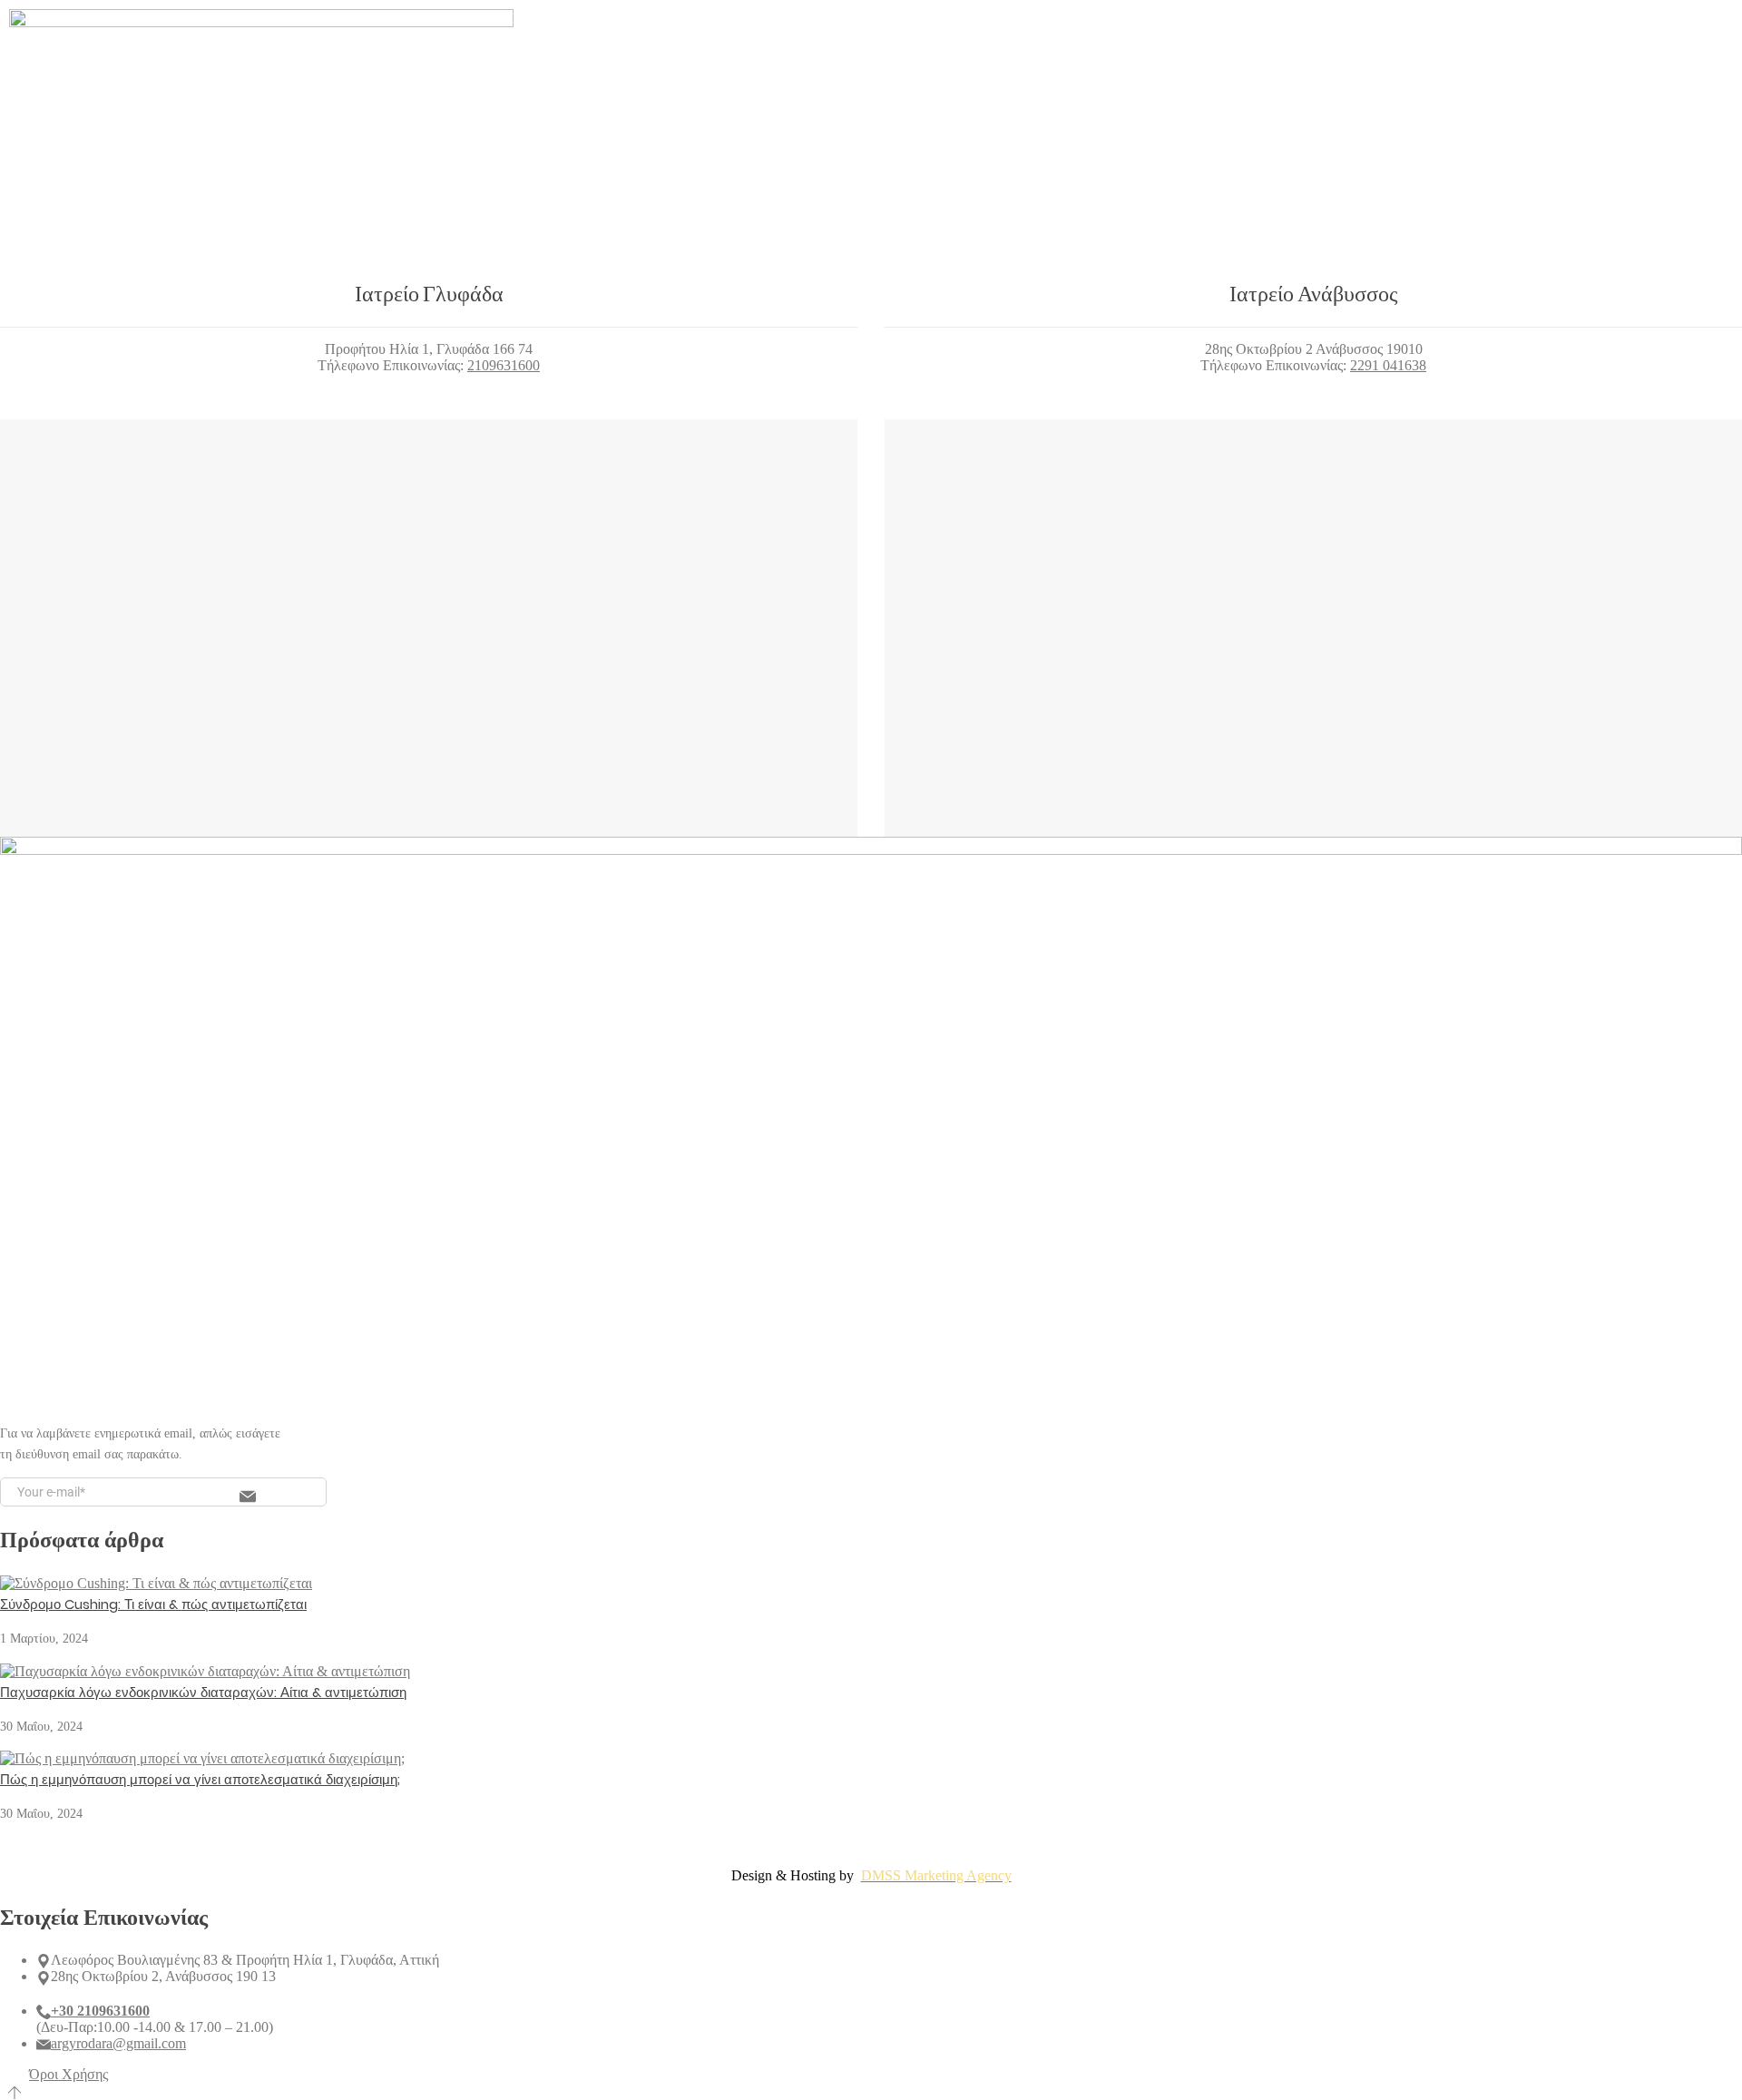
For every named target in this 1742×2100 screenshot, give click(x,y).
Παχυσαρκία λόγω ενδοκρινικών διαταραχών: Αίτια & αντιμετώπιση (203, 1692)
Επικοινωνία (998, 88)
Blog (911, 88)
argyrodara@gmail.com (118, 2043)
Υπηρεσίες (830, 88)
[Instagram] (1336, 89)
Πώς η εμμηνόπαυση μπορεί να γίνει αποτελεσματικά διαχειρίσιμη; (200, 1779)
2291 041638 (1388, 365)
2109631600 (504, 365)
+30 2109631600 (100, 2011)
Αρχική (662, 88)
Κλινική (740, 88)
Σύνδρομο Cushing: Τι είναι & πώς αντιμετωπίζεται (153, 1604)
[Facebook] (1308, 89)
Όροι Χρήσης (69, 2074)
